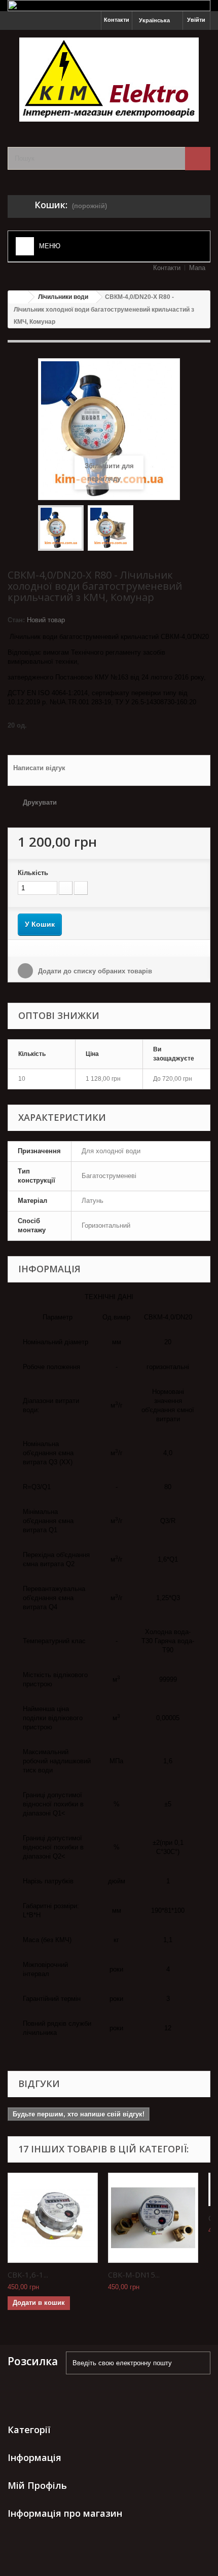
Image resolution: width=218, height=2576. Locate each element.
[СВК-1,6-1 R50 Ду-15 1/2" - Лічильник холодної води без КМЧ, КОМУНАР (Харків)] (53, 2218)
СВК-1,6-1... (28, 2275)
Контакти (117, 20)
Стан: (16, 620)
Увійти (196, 20)
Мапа (197, 268)
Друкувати (40, 802)
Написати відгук (39, 768)
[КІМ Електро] (109, 80)
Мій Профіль (37, 2485)
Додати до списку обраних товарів (94, 971)
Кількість (33, 873)
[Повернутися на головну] (18, 297)
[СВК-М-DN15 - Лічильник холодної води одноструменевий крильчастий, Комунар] (153, 2218)
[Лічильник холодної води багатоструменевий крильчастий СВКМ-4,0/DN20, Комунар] (61, 528)
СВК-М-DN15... (134, 2275)
